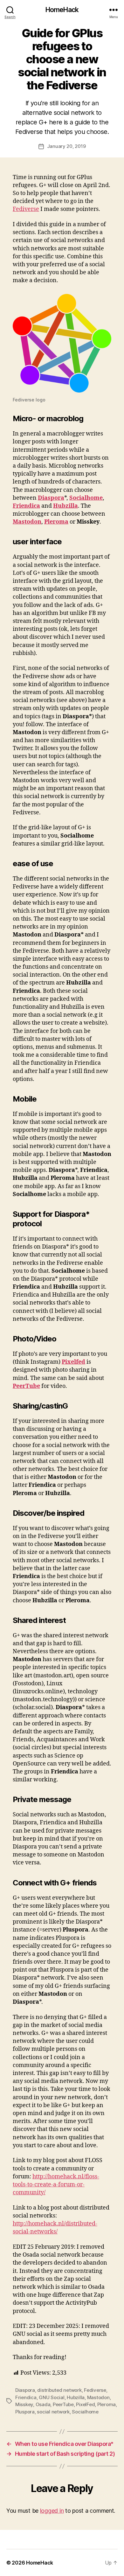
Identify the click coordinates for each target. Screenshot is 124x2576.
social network (53, 2412)
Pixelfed (73, 1362)
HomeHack (62, 10)
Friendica (26, 506)
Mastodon (27, 522)
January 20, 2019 (66, 146)
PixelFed (85, 2404)
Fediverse (26, 209)
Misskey (24, 2404)
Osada (43, 2404)
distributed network (59, 2390)
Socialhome (86, 498)
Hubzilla (65, 506)
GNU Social (52, 2397)
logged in (52, 2511)
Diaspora (51, 498)
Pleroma (56, 522)
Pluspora (25, 2412)
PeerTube (26, 1386)
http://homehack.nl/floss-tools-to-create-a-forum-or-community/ (56, 2185)
